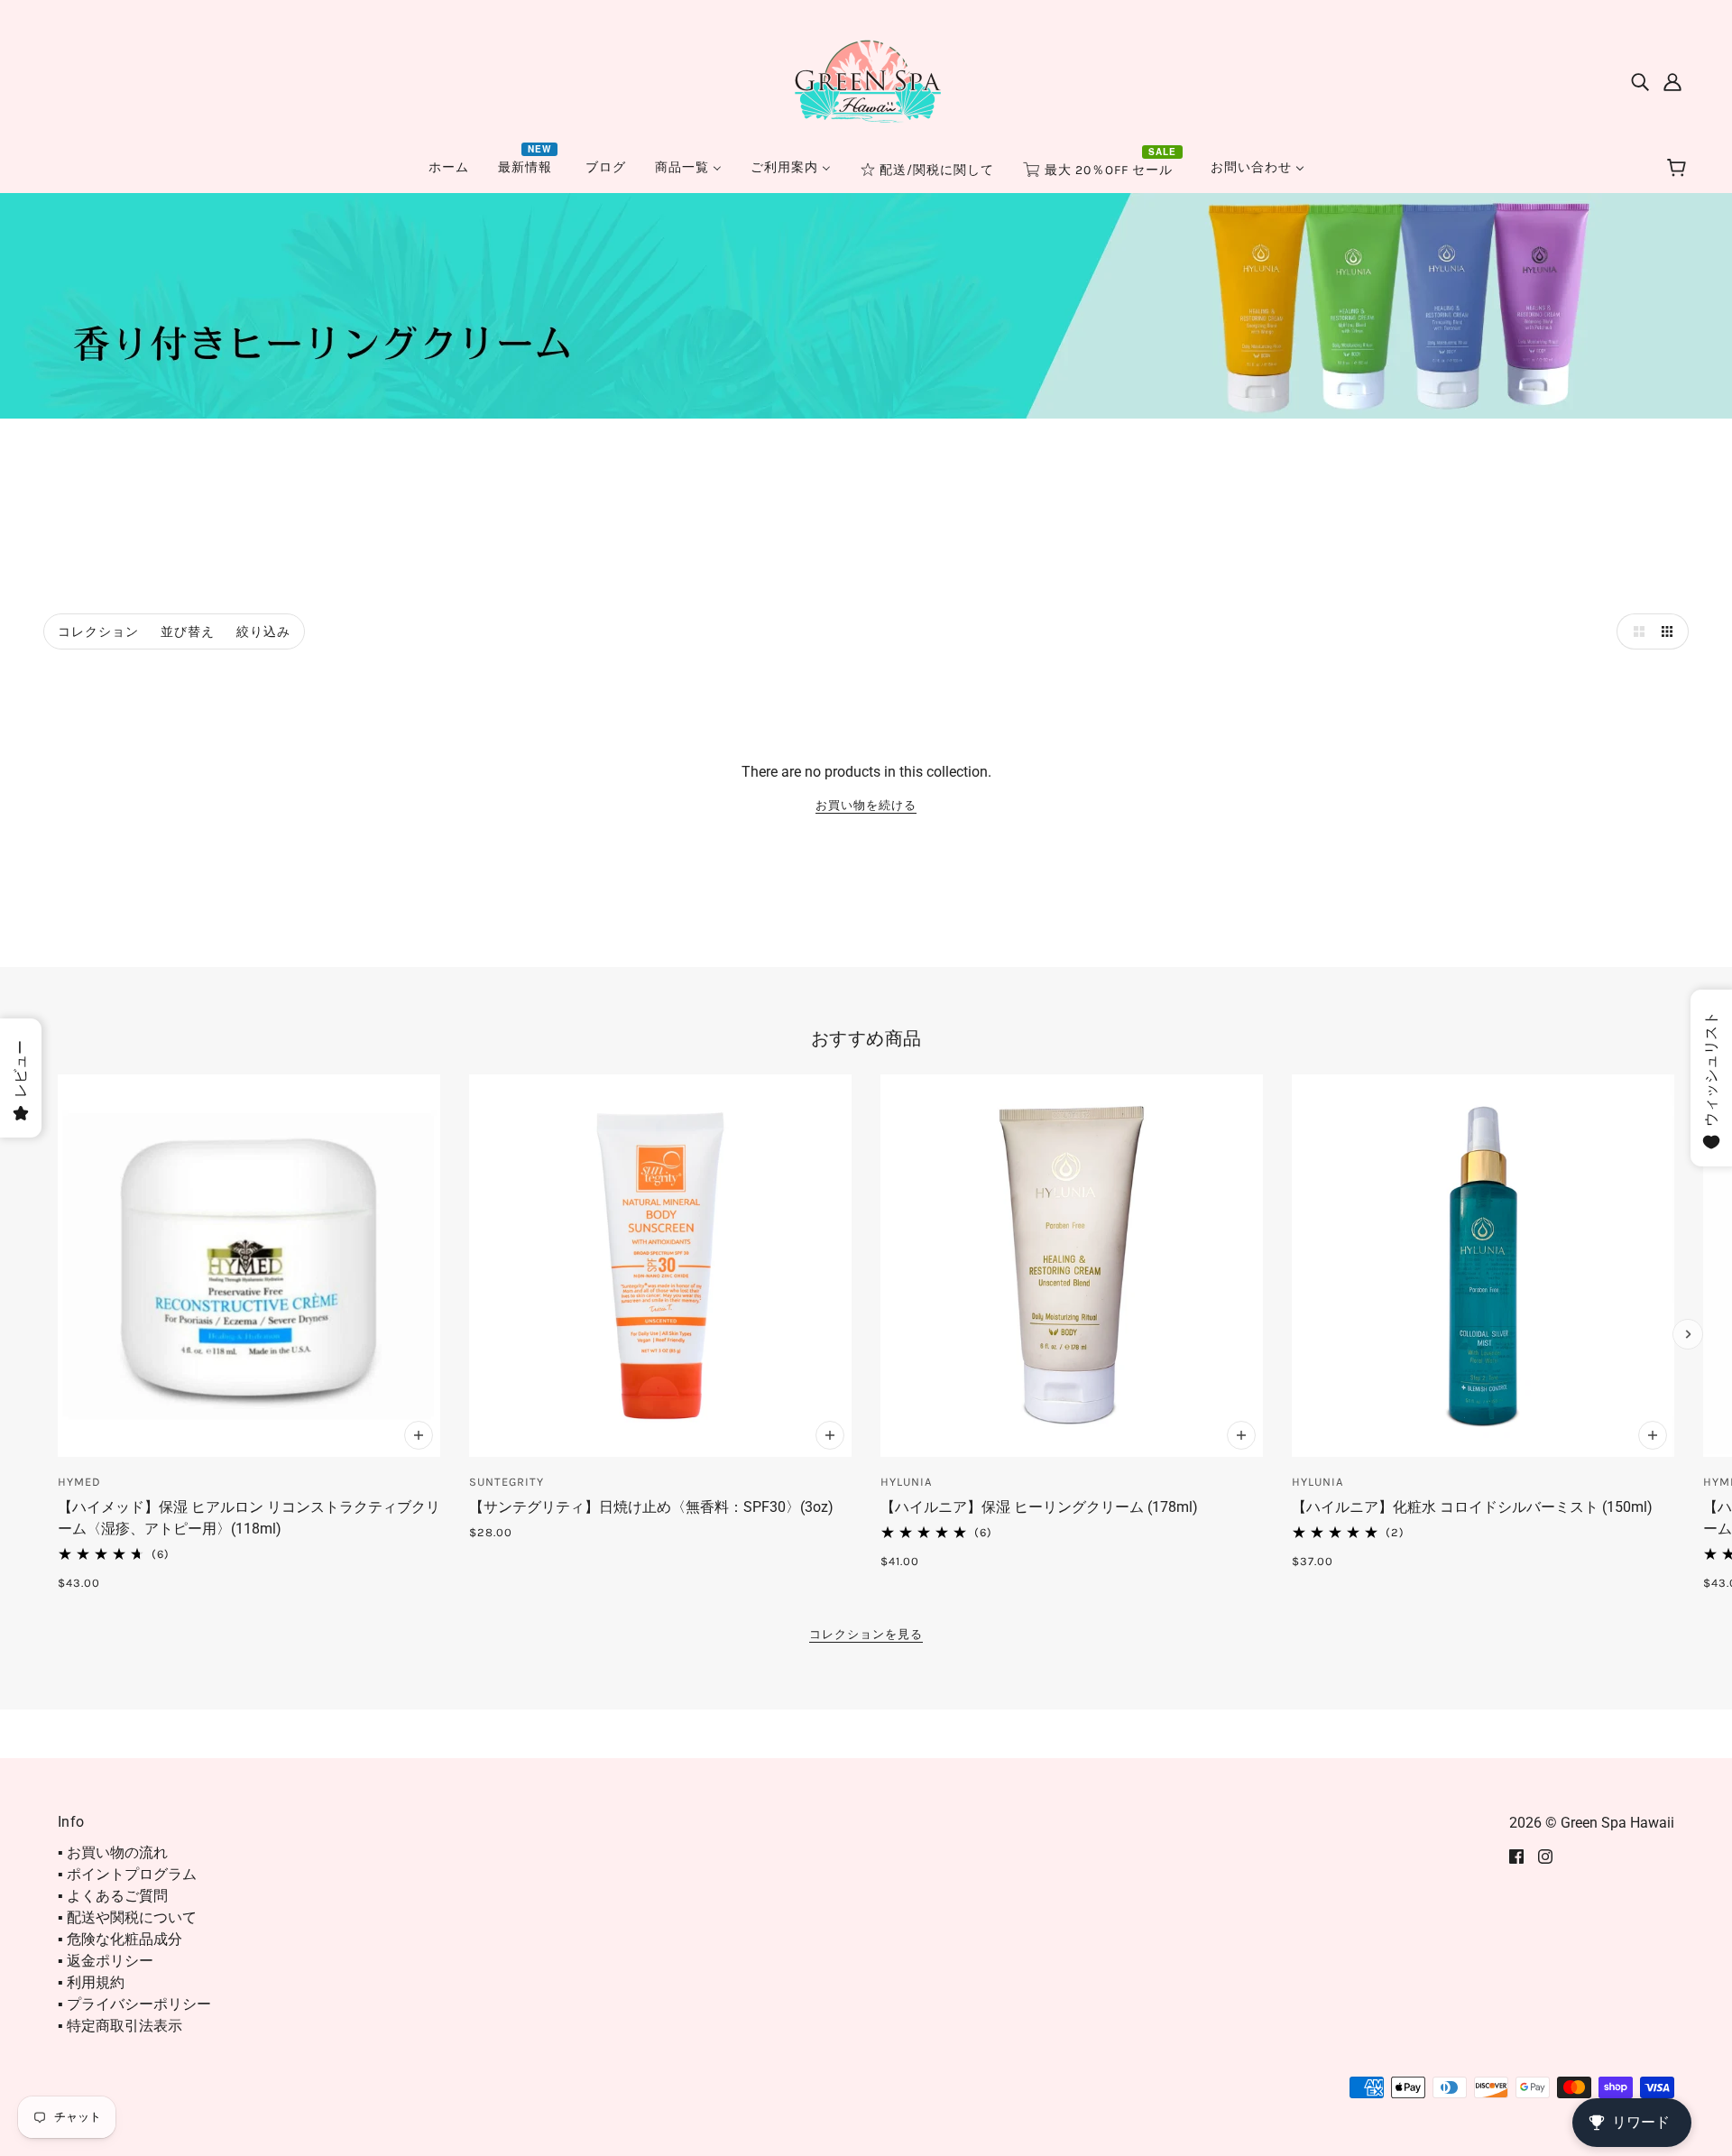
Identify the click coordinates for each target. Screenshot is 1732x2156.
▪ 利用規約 (91, 1982)
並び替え (188, 632)
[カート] (1679, 169)
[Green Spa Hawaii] (866, 80)
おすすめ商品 (866, 1038)
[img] (1640, 81)
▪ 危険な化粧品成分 (120, 1939)
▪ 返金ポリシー (106, 1961)
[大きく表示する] (1635, 631)
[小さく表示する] (1671, 631)
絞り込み (263, 632)
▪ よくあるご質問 (113, 1896)
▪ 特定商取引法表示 (120, 2026)
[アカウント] (1672, 81)
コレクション (98, 632)
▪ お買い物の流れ (113, 1852)
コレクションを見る (866, 1635)
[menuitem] (449, 167)
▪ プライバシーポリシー (134, 2004)
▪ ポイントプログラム (127, 1874)
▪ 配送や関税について (127, 1917)
